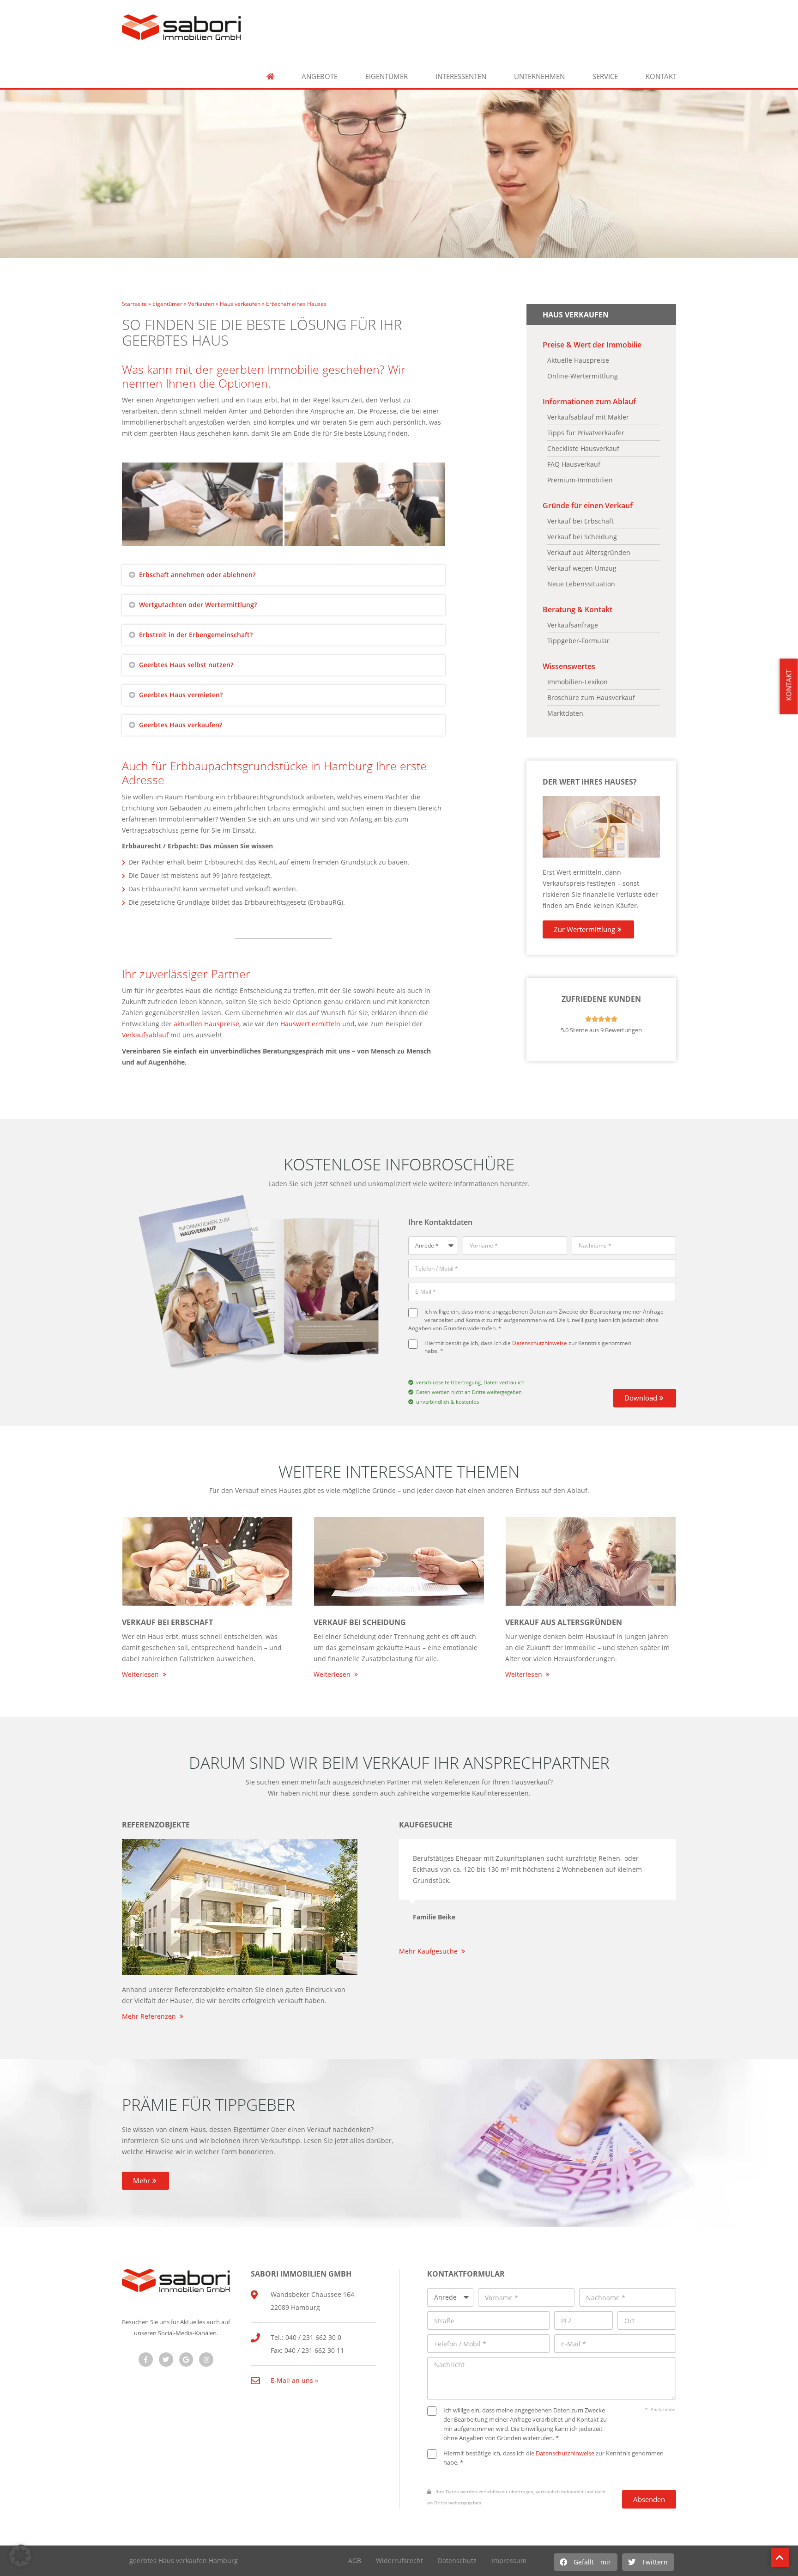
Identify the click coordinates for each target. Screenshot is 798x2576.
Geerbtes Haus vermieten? (181, 695)
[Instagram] (206, 2360)
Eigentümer (387, 76)
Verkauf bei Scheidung (360, 1622)
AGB (355, 2561)
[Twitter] (166, 2360)
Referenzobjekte (156, 1825)
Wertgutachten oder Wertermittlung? (198, 605)
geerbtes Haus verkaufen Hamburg (184, 2561)
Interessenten (461, 76)
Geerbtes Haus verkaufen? (181, 725)
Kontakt (661, 76)
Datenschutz (457, 2561)
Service (605, 76)
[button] (586, 2562)
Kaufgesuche (426, 1825)
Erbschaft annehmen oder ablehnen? (197, 575)
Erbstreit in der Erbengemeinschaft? (196, 635)
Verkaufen (201, 304)
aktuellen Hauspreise (206, 1024)
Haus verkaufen (240, 304)
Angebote (320, 76)
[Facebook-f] (146, 2360)
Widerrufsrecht (399, 2561)
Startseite (134, 304)
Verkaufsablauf (145, 1035)
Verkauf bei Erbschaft (167, 1622)
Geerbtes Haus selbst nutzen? (186, 665)
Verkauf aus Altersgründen (564, 1622)
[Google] (186, 2360)
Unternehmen (539, 76)
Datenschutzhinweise (540, 1343)
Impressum (509, 2561)
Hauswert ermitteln (310, 1024)
